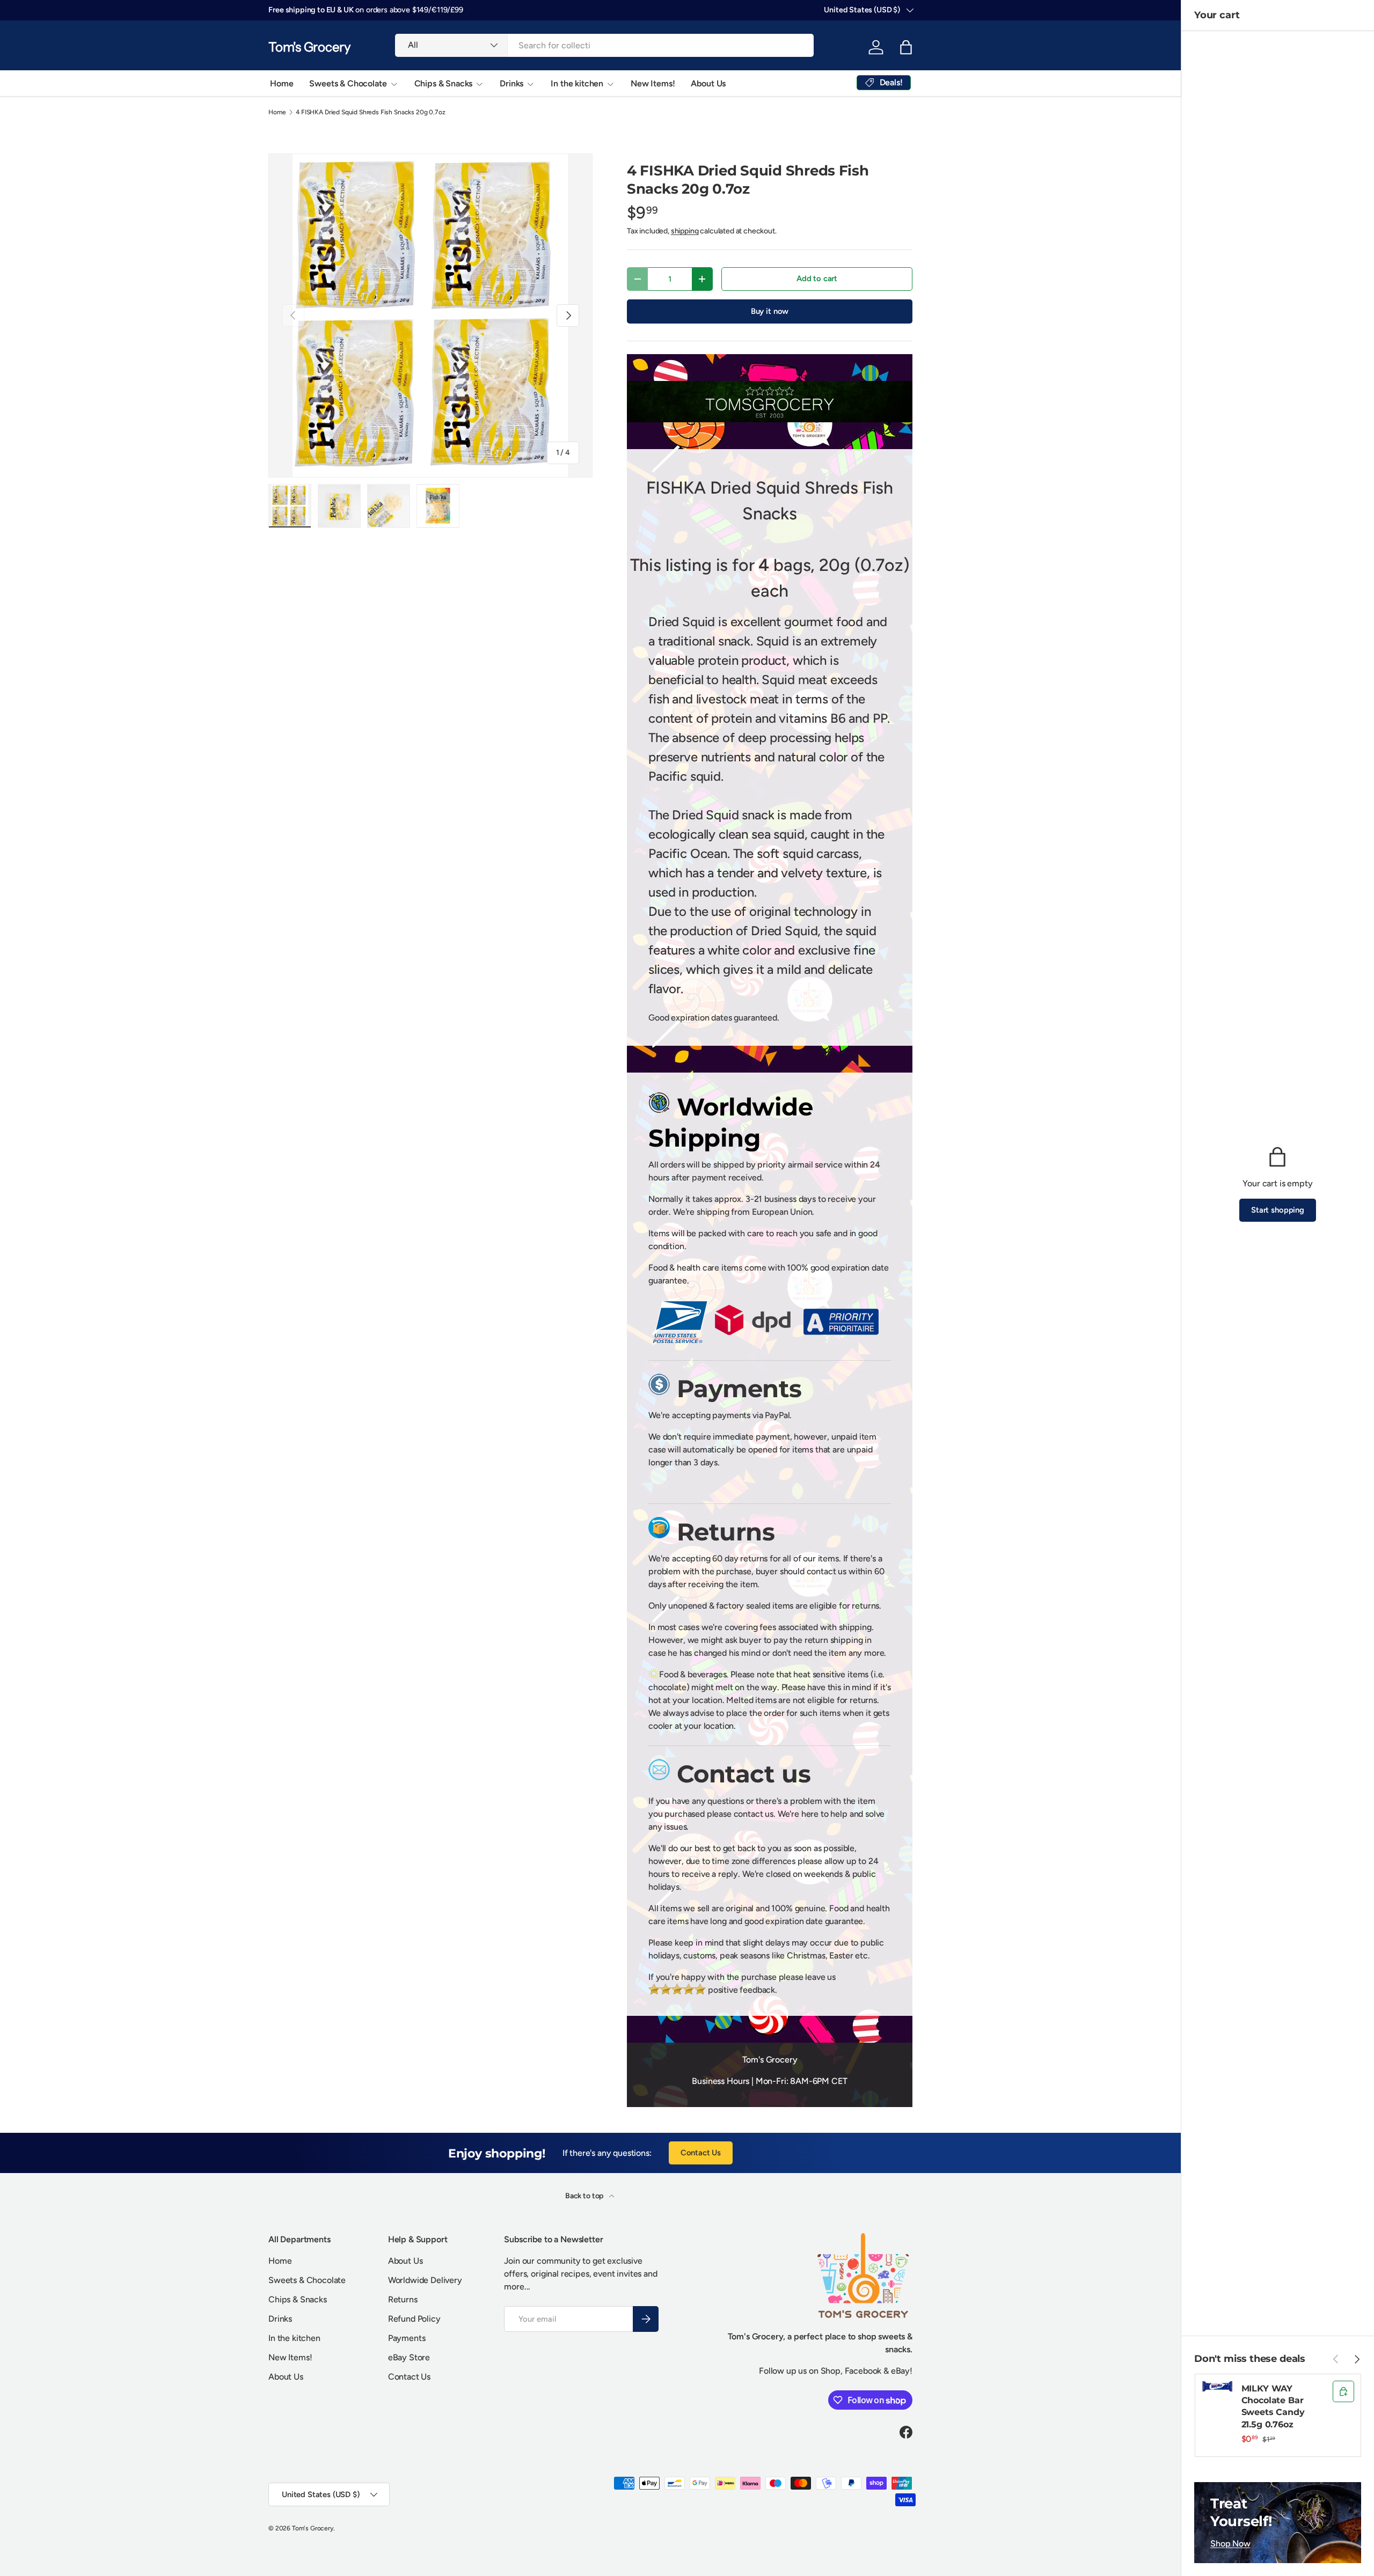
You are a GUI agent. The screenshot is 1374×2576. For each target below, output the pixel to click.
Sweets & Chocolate (348, 83)
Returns (403, 2299)
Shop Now (1230, 2544)
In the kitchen (577, 83)
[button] (906, 47)
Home (282, 83)
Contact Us (701, 2153)
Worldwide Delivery (425, 2280)
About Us (708, 83)
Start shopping (1278, 1210)
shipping (685, 231)
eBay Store (409, 2357)
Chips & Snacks (444, 83)
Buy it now (770, 311)
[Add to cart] (1343, 2391)
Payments (407, 2338)
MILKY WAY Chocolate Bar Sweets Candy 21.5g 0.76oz (1273, 2406)
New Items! (653, 83)
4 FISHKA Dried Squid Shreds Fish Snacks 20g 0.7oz (370, 112)
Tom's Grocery (313, 2528)
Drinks (511, 83)
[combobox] (604, 45)
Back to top (585, 2196)
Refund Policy (414, 2319)
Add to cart (817, 278)
